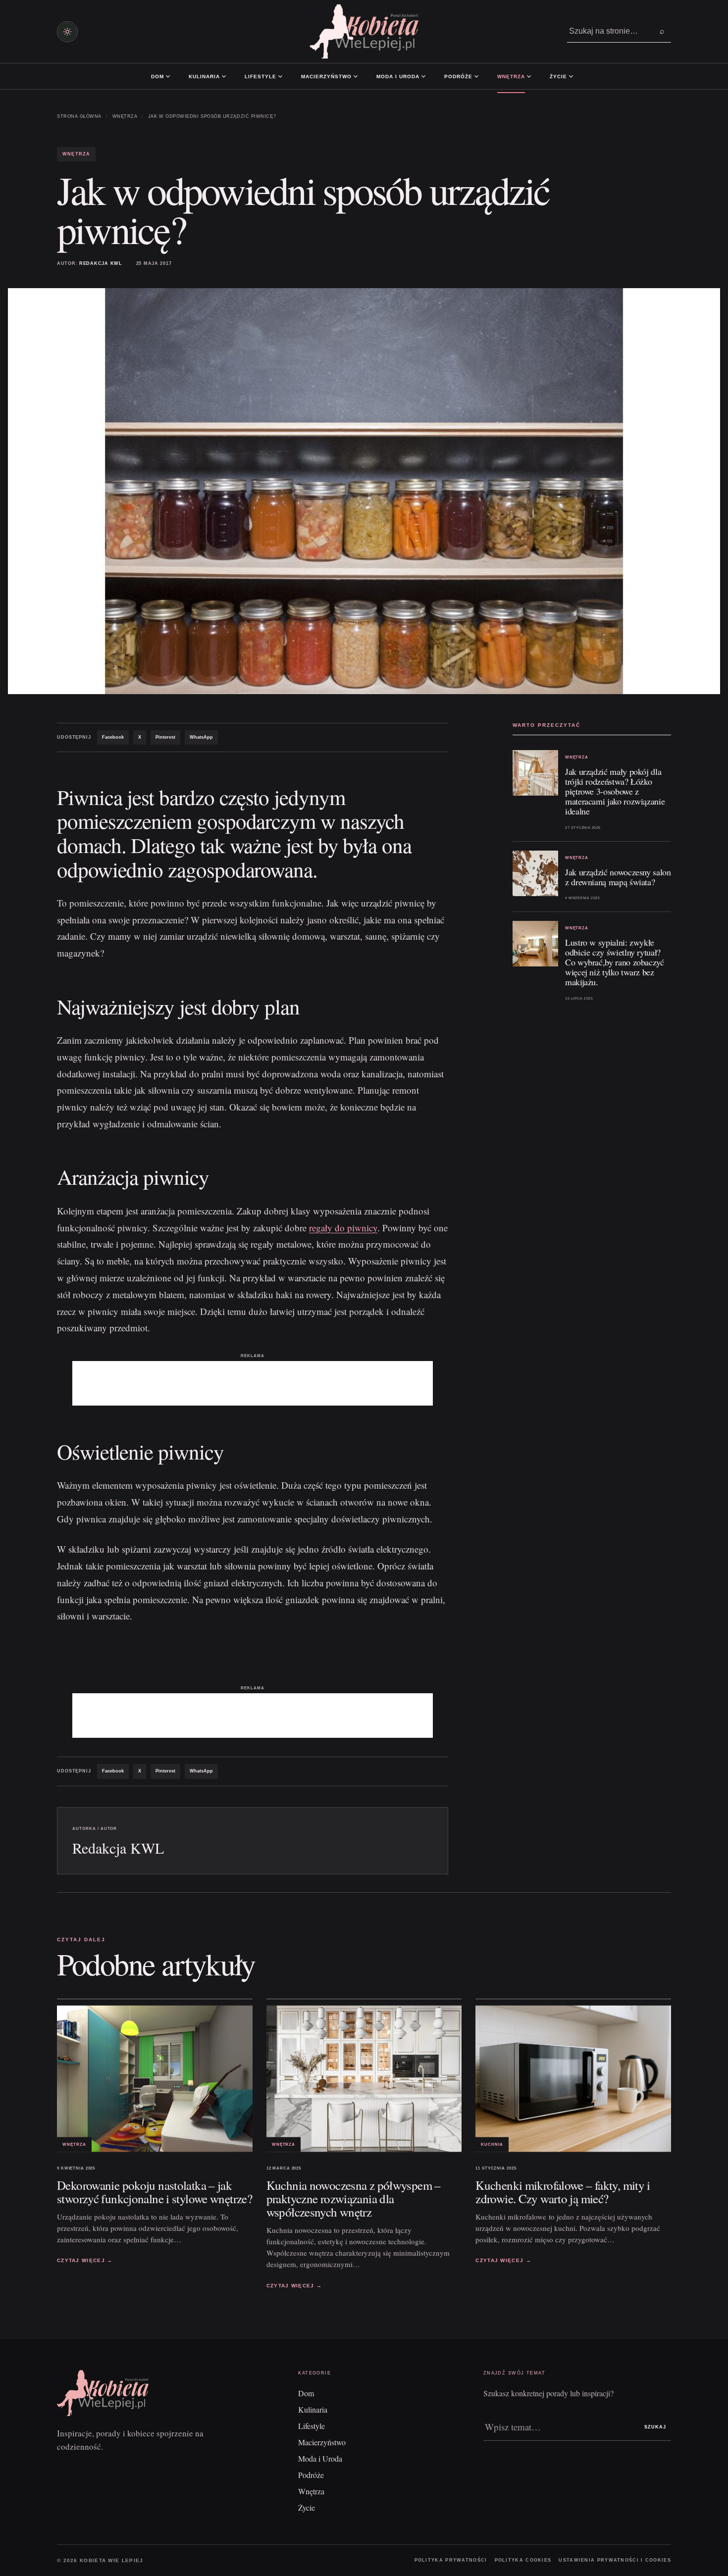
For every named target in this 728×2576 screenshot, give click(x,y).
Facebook (113, 737)
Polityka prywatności (451, 2560)
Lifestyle (260, 76)
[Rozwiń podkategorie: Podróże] (476, 76)
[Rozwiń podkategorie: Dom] (168, 76)
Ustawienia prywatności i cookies (615, 2560)
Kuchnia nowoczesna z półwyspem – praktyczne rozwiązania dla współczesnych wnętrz (354, 2198)
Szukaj (655, 2427)
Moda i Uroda (398, 76)
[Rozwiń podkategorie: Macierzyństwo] (356, 76)
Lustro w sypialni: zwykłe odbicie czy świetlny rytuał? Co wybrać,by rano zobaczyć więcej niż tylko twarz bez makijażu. (615, 962)
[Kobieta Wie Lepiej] (364, 31)
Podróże (458, 76)
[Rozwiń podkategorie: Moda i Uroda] (423, 76)
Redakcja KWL (101, 263)
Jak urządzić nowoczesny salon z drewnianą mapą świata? (618, 877)
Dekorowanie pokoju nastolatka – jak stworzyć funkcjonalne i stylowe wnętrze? (155, 2191)
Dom (157, 76)
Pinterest (165, 737)
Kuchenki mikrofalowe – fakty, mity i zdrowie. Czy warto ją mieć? (563, 2191)
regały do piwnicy (343, 1228)
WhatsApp (201, 737)
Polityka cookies (523, 2560)
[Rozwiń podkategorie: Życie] (571, 76)
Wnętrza (511, 76)
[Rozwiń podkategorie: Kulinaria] (224, 76)
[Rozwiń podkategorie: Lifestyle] (280, 76)
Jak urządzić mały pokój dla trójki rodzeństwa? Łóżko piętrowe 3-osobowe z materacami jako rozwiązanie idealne (615, 791)
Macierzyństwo (326, 76)
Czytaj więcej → (85, 2260)
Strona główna (79, 116)
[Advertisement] (253, 1383)
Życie (558, 76)
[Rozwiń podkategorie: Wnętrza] (529, 76)
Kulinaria (204, 76)
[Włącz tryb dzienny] (67, 32)
